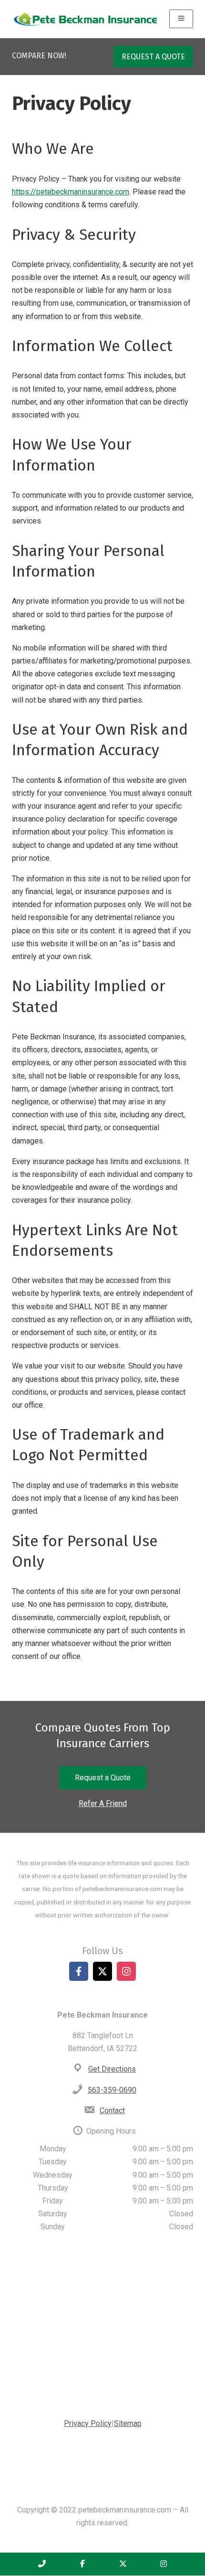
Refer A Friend (103, 1803)
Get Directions (112, 2069)
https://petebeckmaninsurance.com (71, 192)
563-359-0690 (112, 2090)
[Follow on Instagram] (126, 1971)
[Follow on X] (102, 1971)
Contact (112, 2111)
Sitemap (128, 2423)
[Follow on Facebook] (79, 1971)
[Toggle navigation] (181, 19)
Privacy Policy (88, 2423)
